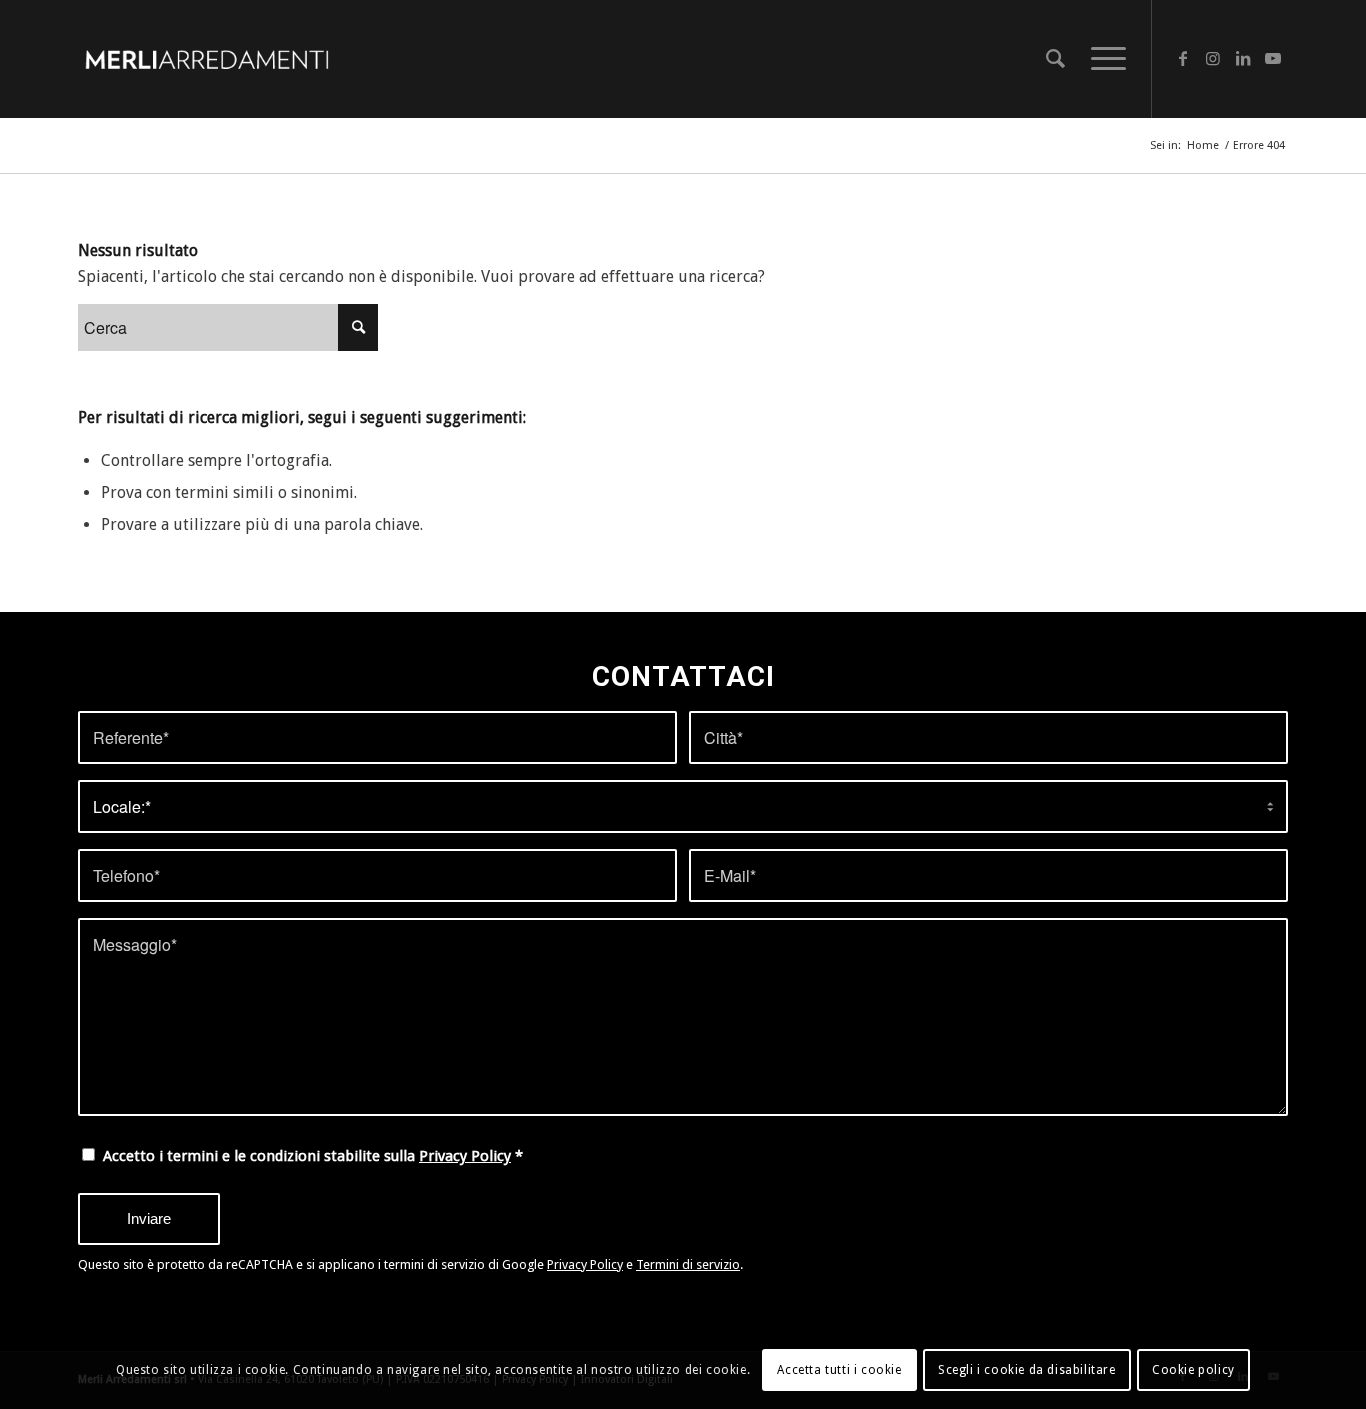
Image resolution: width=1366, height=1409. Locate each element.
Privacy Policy (465, 1156)
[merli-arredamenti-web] (206, 59)
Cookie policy (1193, 1370)
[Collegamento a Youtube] (1273, 58)
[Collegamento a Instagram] (1213, 58)
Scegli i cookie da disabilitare (1027, 1370)
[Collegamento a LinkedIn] (1243, 58)
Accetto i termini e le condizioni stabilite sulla (313, 1156)
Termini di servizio (688, 1264)
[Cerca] (1055, 59)
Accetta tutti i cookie (839, 1370)
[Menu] (1102, 59)
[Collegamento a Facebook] (1183, 58)
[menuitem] (1055, 59)
